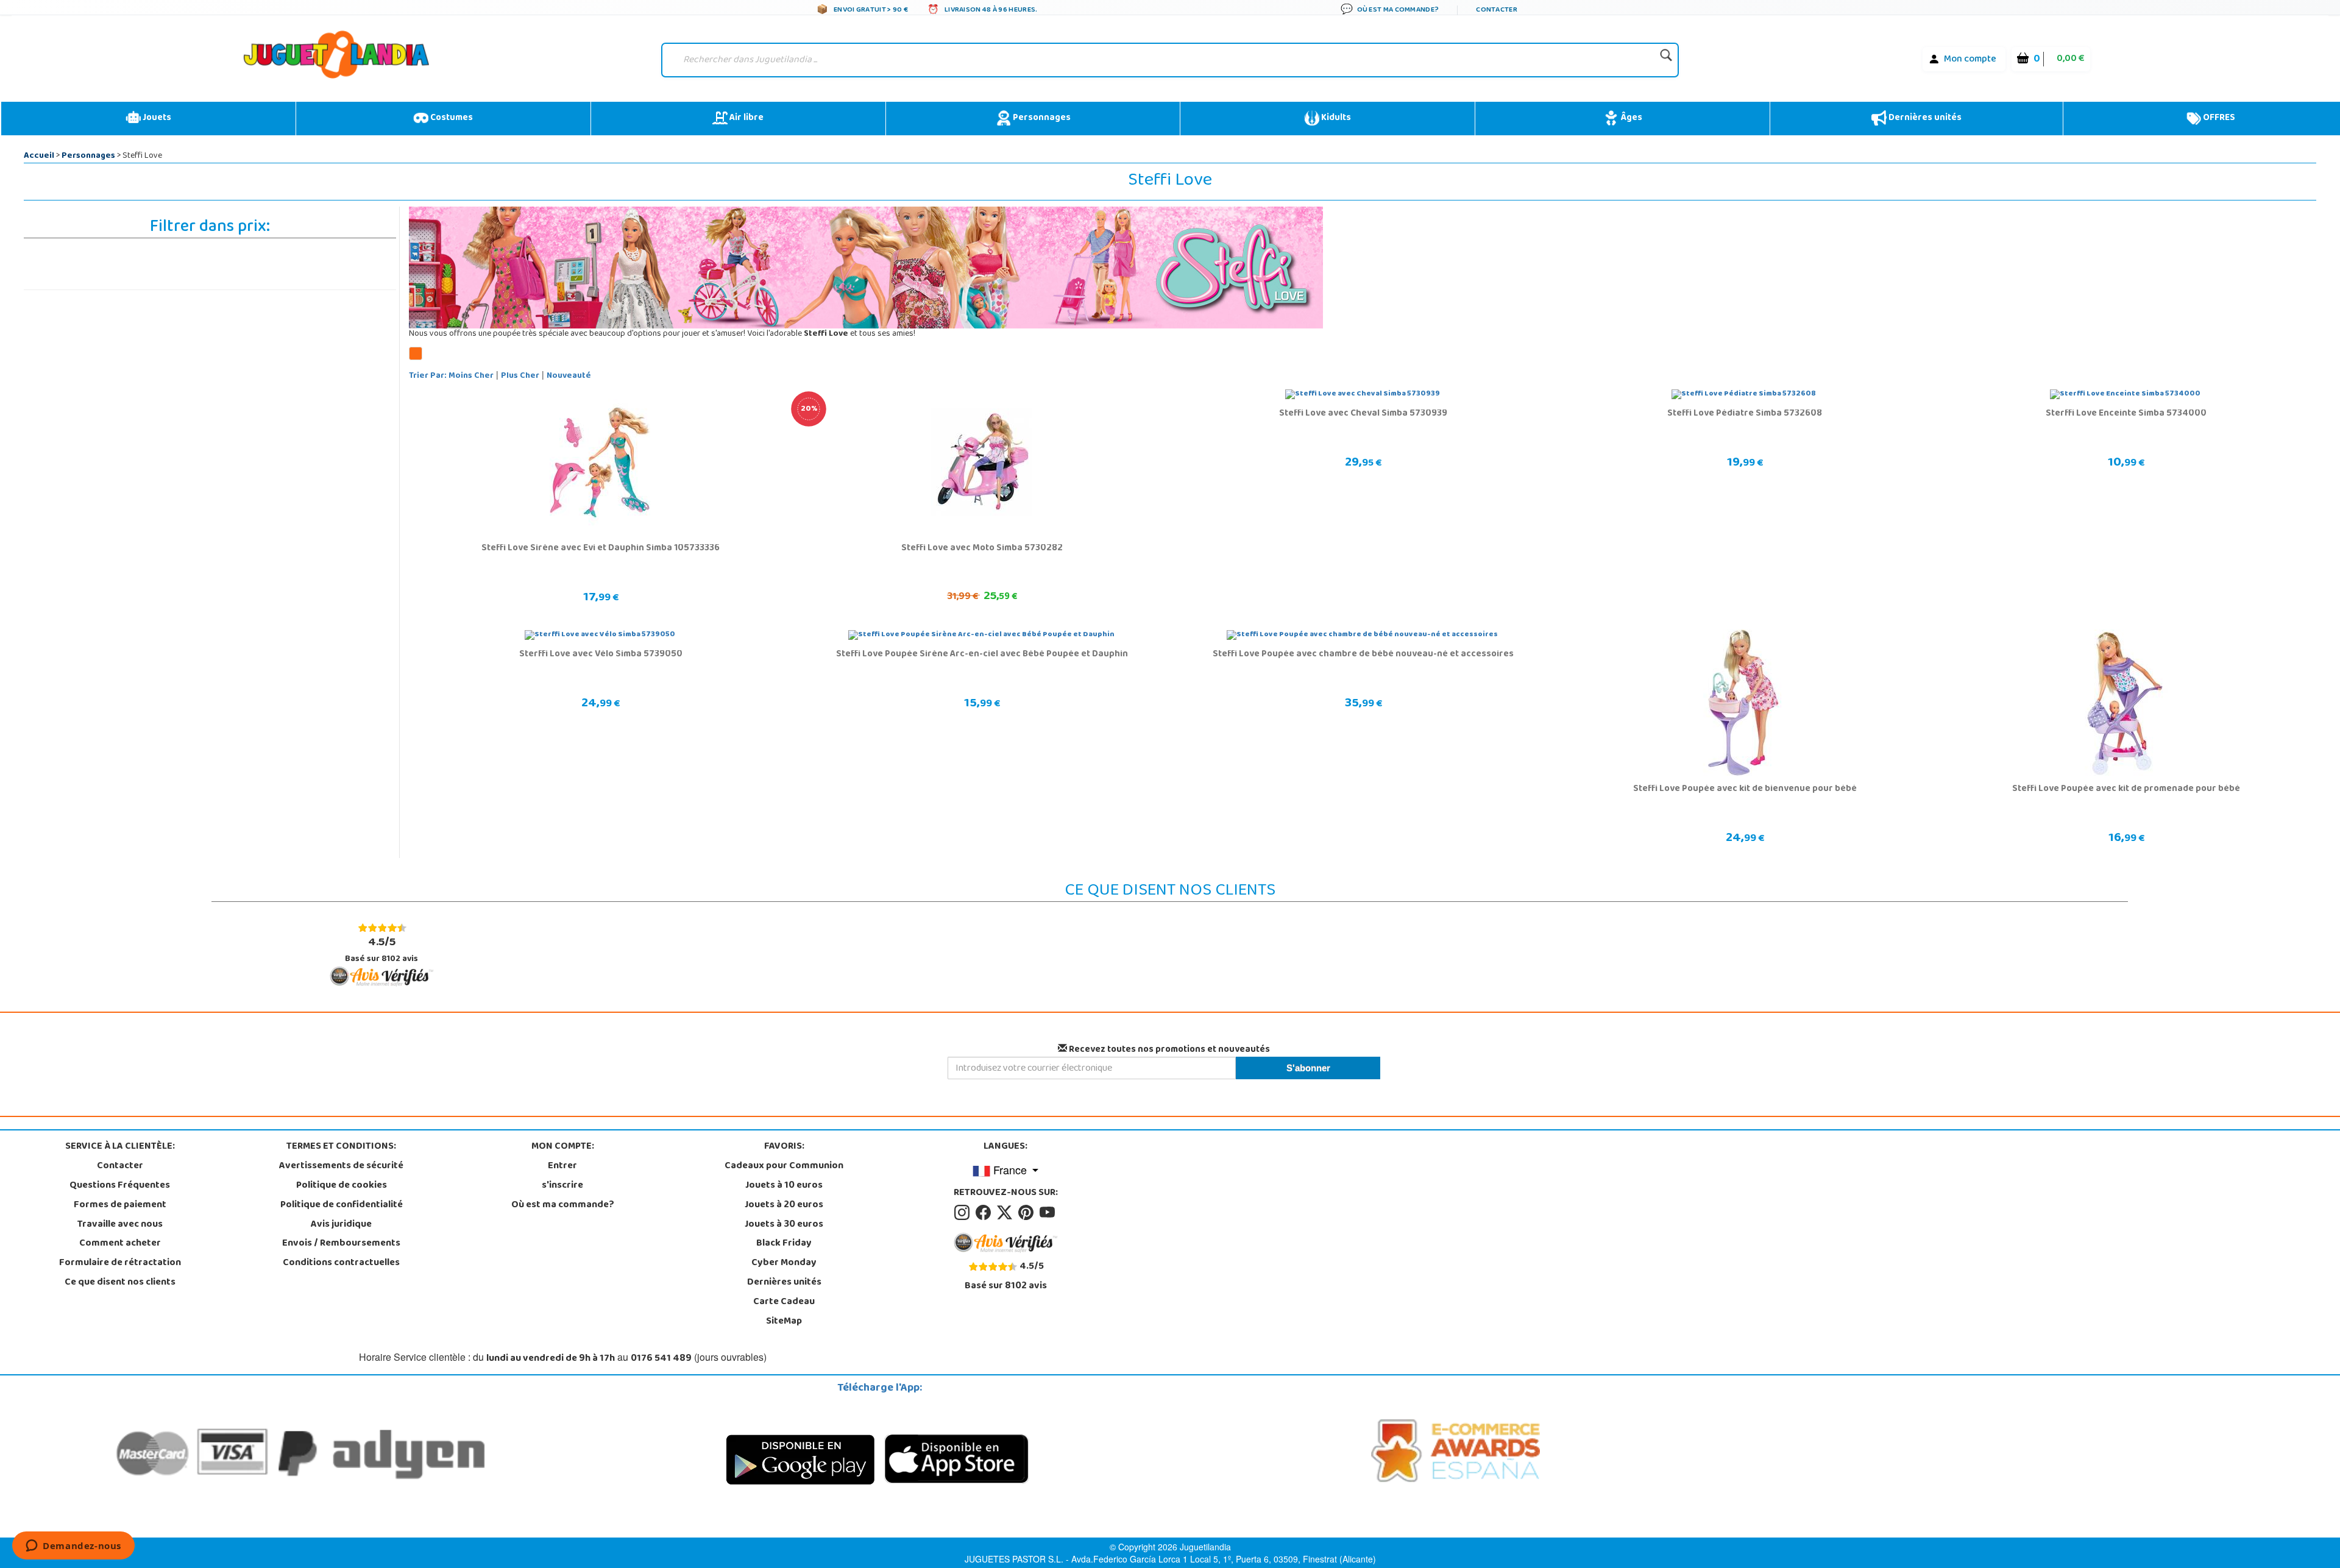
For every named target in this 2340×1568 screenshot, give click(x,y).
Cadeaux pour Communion (784, 1166)
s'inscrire (562, 1186)
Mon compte (1970, 60)
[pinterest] (1028, 1213)
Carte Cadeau (784, 1302)
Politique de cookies (342, 1186)
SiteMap (784, 1322)
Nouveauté (569, 376)
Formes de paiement (120, 1205)
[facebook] (985, 1213)
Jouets (156, 118)
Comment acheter (120, 1244)
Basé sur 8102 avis (381, 950)
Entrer (562, 1166)
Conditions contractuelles (341, 1263)
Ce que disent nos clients (120, 1283)
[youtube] (1048, 1213)
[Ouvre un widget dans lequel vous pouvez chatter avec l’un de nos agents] (73, 1547)
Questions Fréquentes (120, 1186)
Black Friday (784, 1244)
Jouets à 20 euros (784, 1205)
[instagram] (964, 1213)
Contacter (120, 1166)
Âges (1630, 118)
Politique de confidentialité (342, 1205)
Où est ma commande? (563, 1205)
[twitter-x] (1006, 1213)
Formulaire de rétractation (120, 1263)
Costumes (451, 118)
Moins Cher (471, 376)
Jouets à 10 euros (784, 1186)
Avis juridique (341, 1225)
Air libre (746, 118)
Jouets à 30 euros (784, 1225)
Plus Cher (520, 376)
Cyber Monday (784, 1263)
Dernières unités (1924, 118)
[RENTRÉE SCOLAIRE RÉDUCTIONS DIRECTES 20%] (981, 463)
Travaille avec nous (120, 1225)
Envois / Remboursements (341, 1244)
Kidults (1335, 118)
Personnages (1041, 118)
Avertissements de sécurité (341, 1166)
